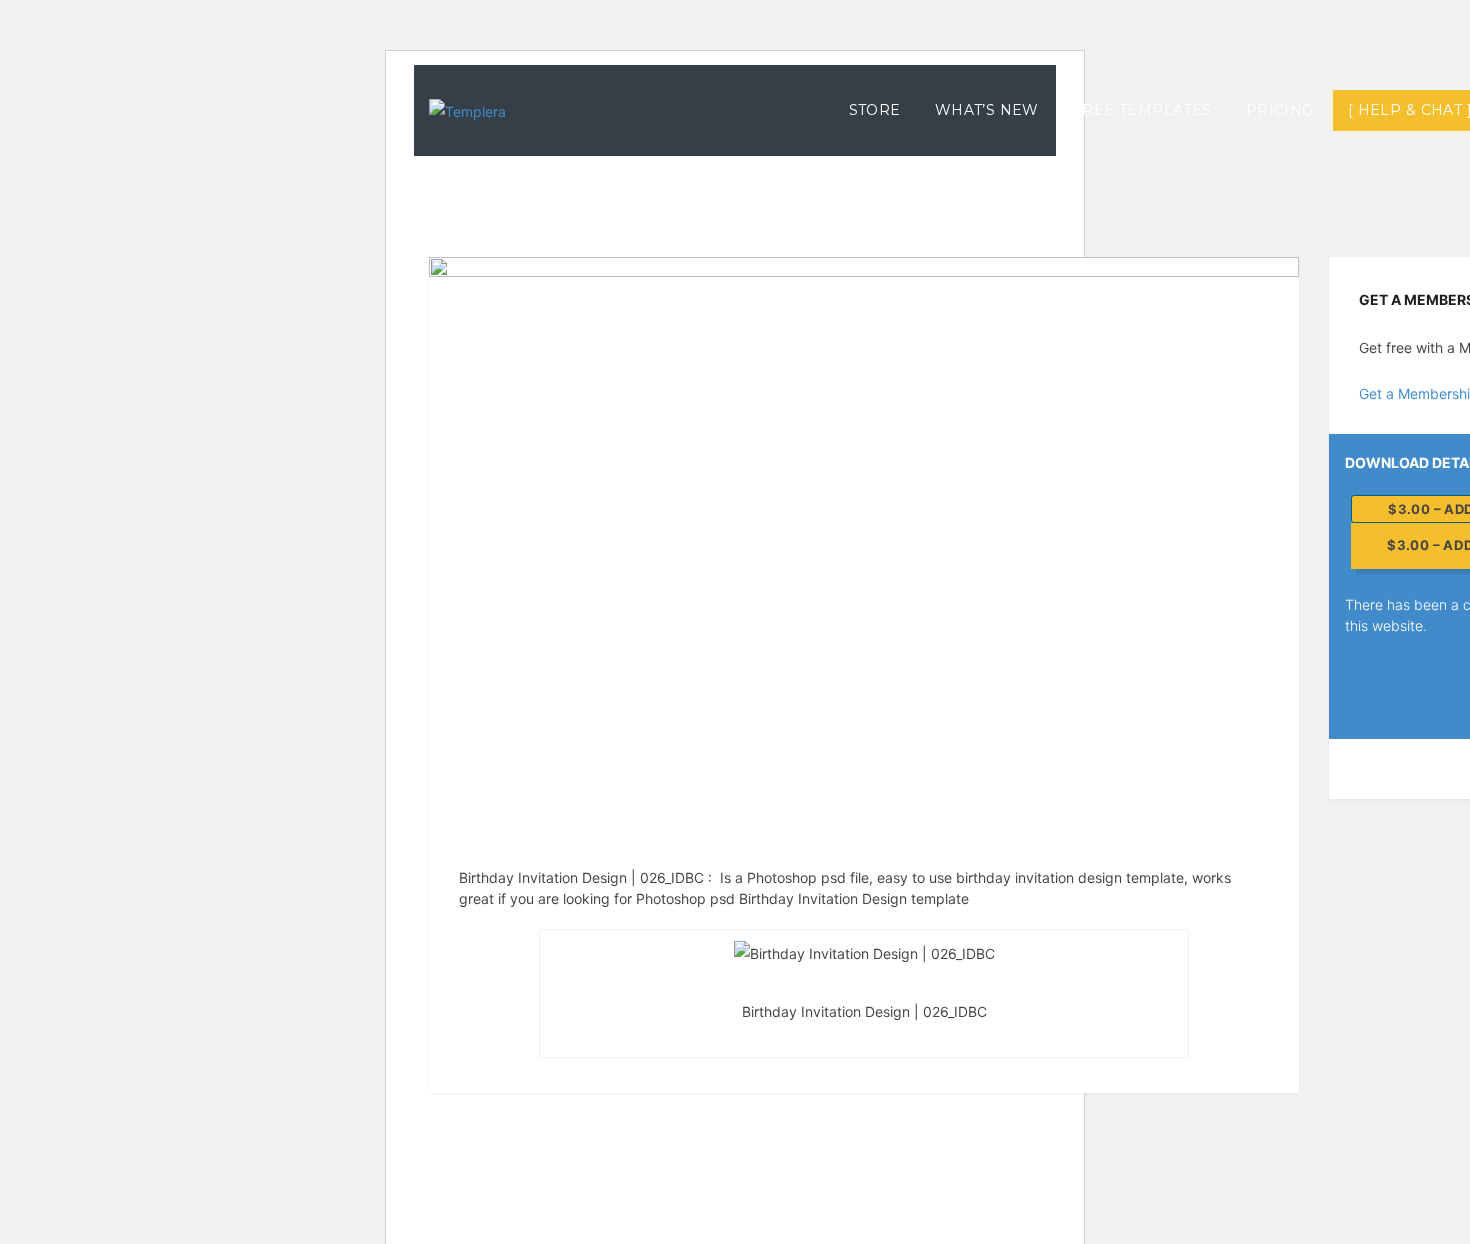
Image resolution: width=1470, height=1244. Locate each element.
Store (875, 110)
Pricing (1280, 110)
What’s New (987, 110)
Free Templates (1142, 110)
